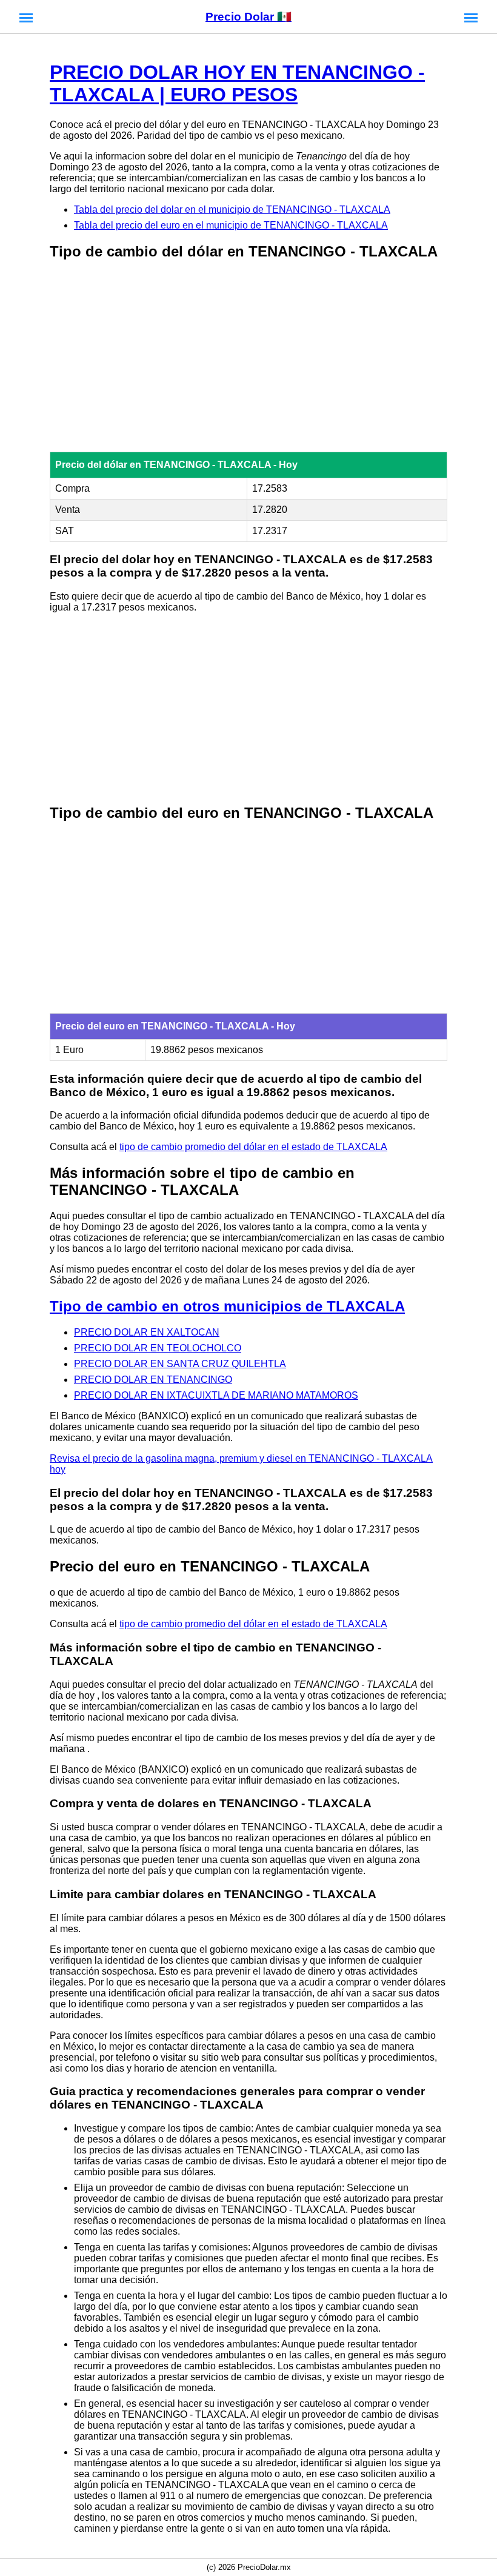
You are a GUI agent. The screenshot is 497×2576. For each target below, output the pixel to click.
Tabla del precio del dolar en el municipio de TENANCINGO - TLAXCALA (232, 209)
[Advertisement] (248, 357)
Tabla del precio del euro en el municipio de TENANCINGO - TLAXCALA (231, 225)
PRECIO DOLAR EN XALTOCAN (147, 1332)
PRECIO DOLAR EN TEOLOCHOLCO (158, 1348)
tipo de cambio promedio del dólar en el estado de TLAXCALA (253, 1147)
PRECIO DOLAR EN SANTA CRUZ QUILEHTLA (180, 1364)
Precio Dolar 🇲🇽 (248, 17)
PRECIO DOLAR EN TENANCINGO (153, 1380)
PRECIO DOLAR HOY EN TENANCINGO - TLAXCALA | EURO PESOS (237, 83)
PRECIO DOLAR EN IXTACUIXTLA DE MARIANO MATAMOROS (216, 1395)
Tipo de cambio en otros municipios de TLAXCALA (227, 1306)
